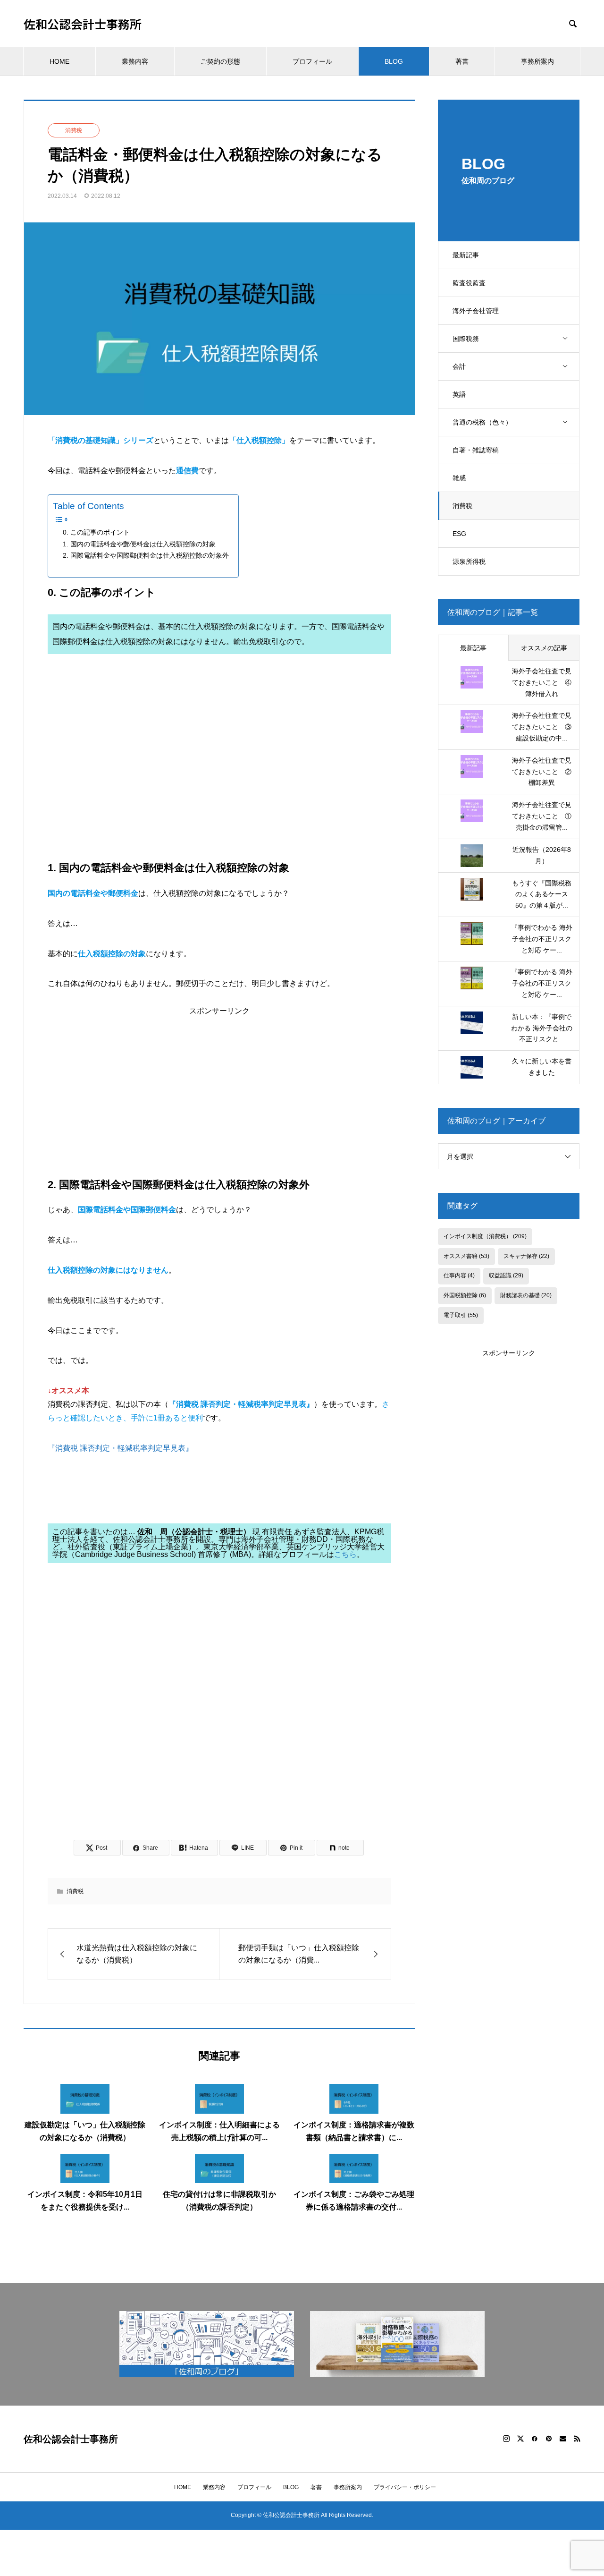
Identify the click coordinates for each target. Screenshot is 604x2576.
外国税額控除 (465, 1295)
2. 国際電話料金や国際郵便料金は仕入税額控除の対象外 (146, 555)
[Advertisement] (219, 765)
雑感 (459, 478)
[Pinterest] (549, 2439)
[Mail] (563, 2439)
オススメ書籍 (466, 1256)
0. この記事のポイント (96, 532)
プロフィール (312, 61)
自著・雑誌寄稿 (476, 450)
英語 (459, 394)
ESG (459, 534)
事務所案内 (537, 61)
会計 (459, 366)
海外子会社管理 (476, 311)
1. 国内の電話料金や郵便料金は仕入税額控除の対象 (139, 544)
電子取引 (461, 1315)
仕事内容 (459, 1275)
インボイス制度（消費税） (485, 1236)
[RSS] (577, 2439)
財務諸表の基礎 (526, 1295)
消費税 (462, 506)
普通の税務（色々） (482, 422)
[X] (520, 2439)
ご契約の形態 (220, 61)
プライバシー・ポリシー (405, 2487)
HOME (59, 61)
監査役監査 (469, 283)
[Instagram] (506, 2439)
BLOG (394, 61)
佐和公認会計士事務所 (83, 24)
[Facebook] (535, 2439)
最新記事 (466, 255)
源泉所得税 (469, 561)
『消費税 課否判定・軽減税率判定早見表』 (120, 1448)
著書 (462, 61)
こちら (345, 1554)
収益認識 (506, 1275)
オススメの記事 (544, 648)
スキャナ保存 (526, 1256)
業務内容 (135, 61)
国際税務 (466, 339)
